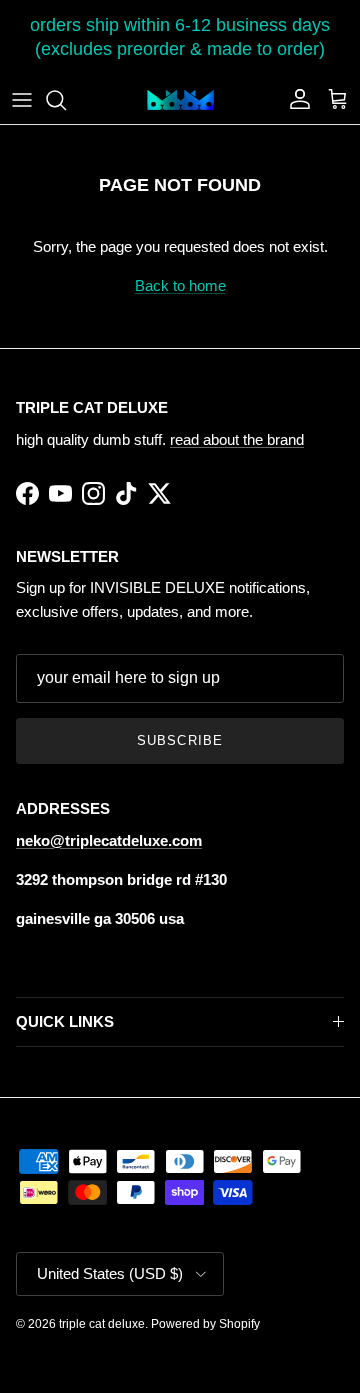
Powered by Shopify (205, 1324)
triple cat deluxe (102, 1324)
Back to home (180, 285)
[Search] (66, 100)
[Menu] (22, 100)
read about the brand (237, 439)
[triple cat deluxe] (180, 100)
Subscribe (179, 740)
